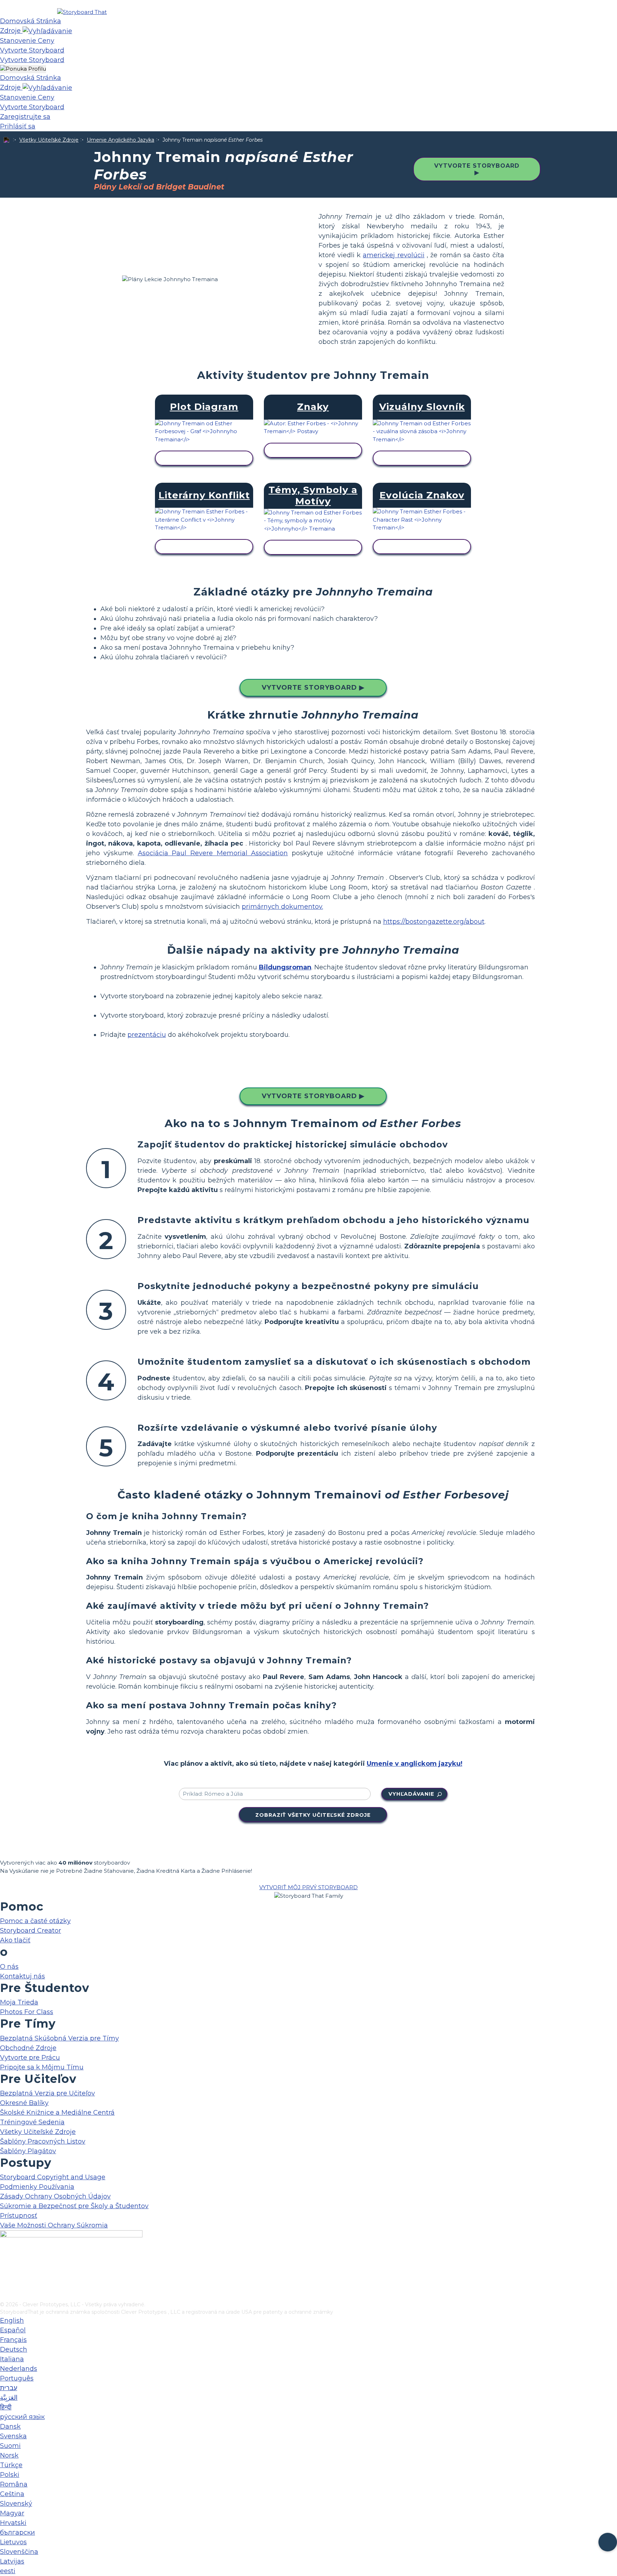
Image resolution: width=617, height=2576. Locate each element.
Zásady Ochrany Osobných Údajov (55, 2196)
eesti (8, 2571)
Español (13, 2330)
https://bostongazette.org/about (434, 922)
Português (17, 2378)
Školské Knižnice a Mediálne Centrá (57, 2113)
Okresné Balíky (24, 2103)
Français (13, 2340)
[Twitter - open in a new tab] (4, 2284)
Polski (10, 2475)
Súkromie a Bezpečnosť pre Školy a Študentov (74, 2206)
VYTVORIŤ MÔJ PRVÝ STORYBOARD (308, 1887)
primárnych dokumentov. (282, 907)
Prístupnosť (19, 2216)
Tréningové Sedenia (32, 2122)
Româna (14, 2484)
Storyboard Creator (31, 1931)
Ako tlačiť (15, 1940)
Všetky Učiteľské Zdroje (49, 140)
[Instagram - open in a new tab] (4, 2272)
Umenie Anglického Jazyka (121, 140)
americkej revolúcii (393, 255)
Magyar (12, 2513)
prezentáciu (147, 1035)
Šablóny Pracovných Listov (43, 2141)
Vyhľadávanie (411, 1794)
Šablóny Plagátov (28, 2151)
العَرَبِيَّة (9, 2398)
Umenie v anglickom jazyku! (415, 1764)
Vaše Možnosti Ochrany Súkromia (54, 2225)
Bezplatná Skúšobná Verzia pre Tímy (59, 2038)
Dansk (10, 2427)
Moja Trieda (19, 2002)
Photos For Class (27, 2012)
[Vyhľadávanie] (47, 31)
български (17, 2532)
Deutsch (14, 2349)
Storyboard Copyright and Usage (53, 2177)
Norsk (9, 2455)
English (12, 2321)
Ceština (12, 2494)
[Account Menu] (23, 69)
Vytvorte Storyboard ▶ (477, 169)
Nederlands (19, 2369)
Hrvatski (13, 2523)
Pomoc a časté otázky (35, 1921)
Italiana (12, 2359)
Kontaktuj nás (22, 1976)
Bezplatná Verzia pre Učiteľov (47, 2093)
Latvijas (12, 2561)
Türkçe (11, 2465)
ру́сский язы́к (22, 2417)
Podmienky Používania (37, 2187)
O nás (9, 1967)
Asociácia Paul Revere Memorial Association (213, 853)
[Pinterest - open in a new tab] (4, 2296)
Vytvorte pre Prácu (30, 2058)
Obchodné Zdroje (28, 2048)
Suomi (10, 2446)
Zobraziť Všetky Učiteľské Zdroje (313, 1815)
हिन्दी (6, 2407)
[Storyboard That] (82, 12)
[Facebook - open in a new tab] (4, 2261)
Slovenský (16, 2504)
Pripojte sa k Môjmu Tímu (42, 2067)
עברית (9, 2388)
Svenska (13, 2436)
